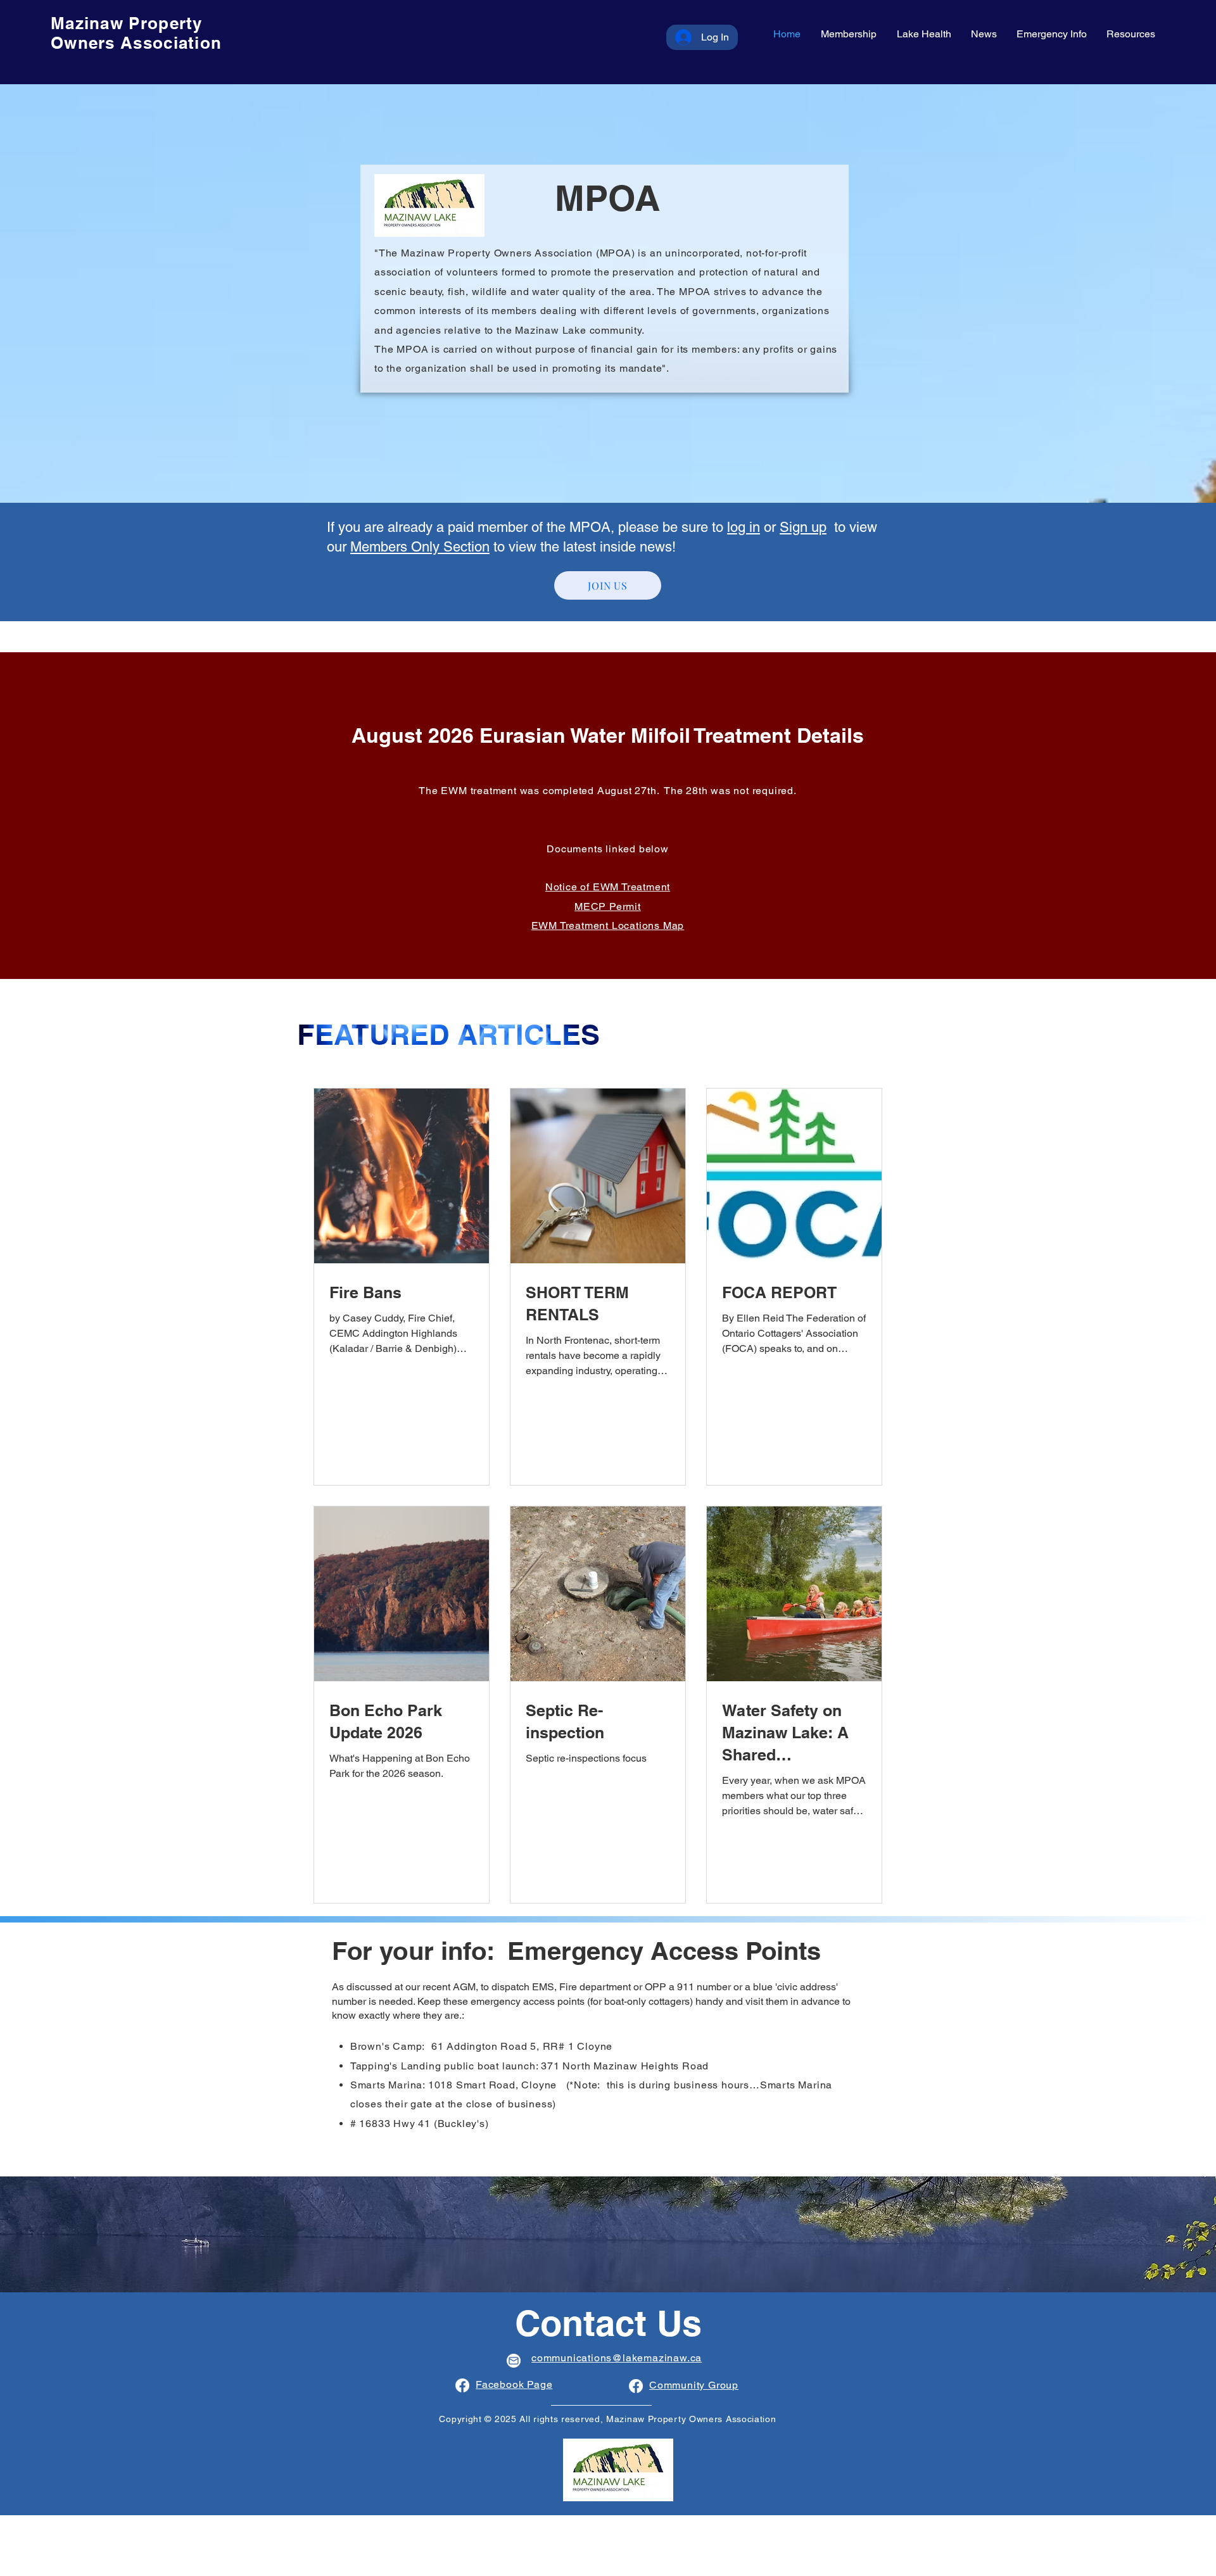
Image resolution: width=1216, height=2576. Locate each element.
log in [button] (744, 527)
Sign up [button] (803, 527)
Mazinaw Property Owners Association (136, 33)
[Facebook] (462, 2385)
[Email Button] (514, 2361)
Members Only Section (420, 547)
